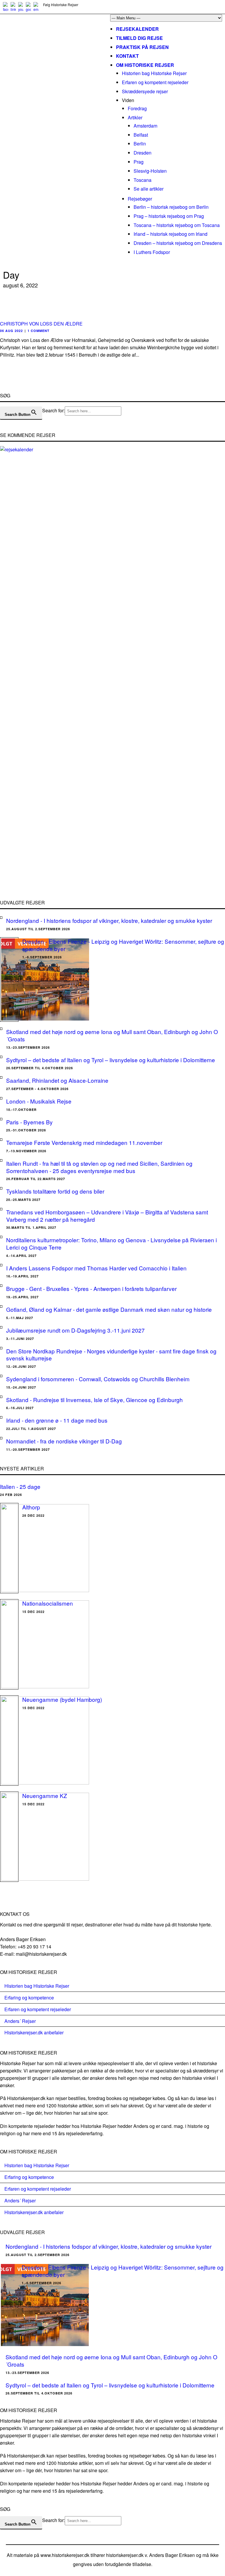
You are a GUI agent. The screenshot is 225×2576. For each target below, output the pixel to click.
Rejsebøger (140, 199)
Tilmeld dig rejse (139, 38)
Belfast (141, 135)
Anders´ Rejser (20, 2021)
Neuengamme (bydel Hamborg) (62, 1699)
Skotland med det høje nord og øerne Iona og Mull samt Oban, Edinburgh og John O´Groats (112, 1035)
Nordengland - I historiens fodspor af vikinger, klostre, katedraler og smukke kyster (109, 920)
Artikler (135, 117)
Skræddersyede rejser (145, 91)
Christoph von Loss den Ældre (41, 324)
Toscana (143, 180)
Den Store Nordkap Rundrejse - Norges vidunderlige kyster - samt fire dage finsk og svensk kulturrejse (111, 1355)
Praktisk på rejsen (142, 47)
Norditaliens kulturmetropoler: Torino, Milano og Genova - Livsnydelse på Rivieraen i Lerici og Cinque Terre (111, 1243)
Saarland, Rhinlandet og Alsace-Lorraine (57, 1080)
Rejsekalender (137, 29)
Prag (139, 162)
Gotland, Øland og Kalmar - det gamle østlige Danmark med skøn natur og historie (109, 1309)
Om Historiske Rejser (145, 65)
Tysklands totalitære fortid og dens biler (55, 1191)
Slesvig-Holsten (150, 171)
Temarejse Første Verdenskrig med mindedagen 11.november (84, 1142)
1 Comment (39, 331)
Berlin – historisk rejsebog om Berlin (171, 207)
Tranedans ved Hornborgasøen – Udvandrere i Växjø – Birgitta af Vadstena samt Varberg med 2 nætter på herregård (107, 1216)
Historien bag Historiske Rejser (154, 73)
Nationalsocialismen (48, 1603)
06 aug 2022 (11, 331)
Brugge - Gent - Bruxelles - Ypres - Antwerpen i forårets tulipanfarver (91, 1288)
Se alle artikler (149, 189)
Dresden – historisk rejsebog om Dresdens (178, 243)
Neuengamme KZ (45, 1795)
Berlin (140, 144)
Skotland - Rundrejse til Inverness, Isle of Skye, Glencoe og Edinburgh (94, 1400)
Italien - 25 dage (20, 1486)
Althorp (31, 1507)
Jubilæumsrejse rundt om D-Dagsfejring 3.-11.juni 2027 (75, 1330)
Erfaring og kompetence (29, 1998)
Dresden (143, 153)
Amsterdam (145, 126)
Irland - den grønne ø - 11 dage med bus (57, 1420)
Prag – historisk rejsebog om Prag (169, 216)
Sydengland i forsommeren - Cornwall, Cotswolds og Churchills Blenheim (98, 1379)
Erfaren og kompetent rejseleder (155, 82)
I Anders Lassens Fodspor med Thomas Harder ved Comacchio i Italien (96, 1268)
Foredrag (137, 108)
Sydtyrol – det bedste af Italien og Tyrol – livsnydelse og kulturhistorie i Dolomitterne (111, 1060)
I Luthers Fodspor (152, 252)
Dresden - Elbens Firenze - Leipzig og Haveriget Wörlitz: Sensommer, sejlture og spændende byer (123, 945)
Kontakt (127, 56)
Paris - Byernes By (29, 1122)
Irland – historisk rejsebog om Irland (171, 234)
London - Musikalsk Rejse (39, 1101)
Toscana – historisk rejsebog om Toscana (177, 225)
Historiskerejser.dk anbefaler (34, 2032)
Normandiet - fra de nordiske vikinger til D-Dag (64, 1441)
